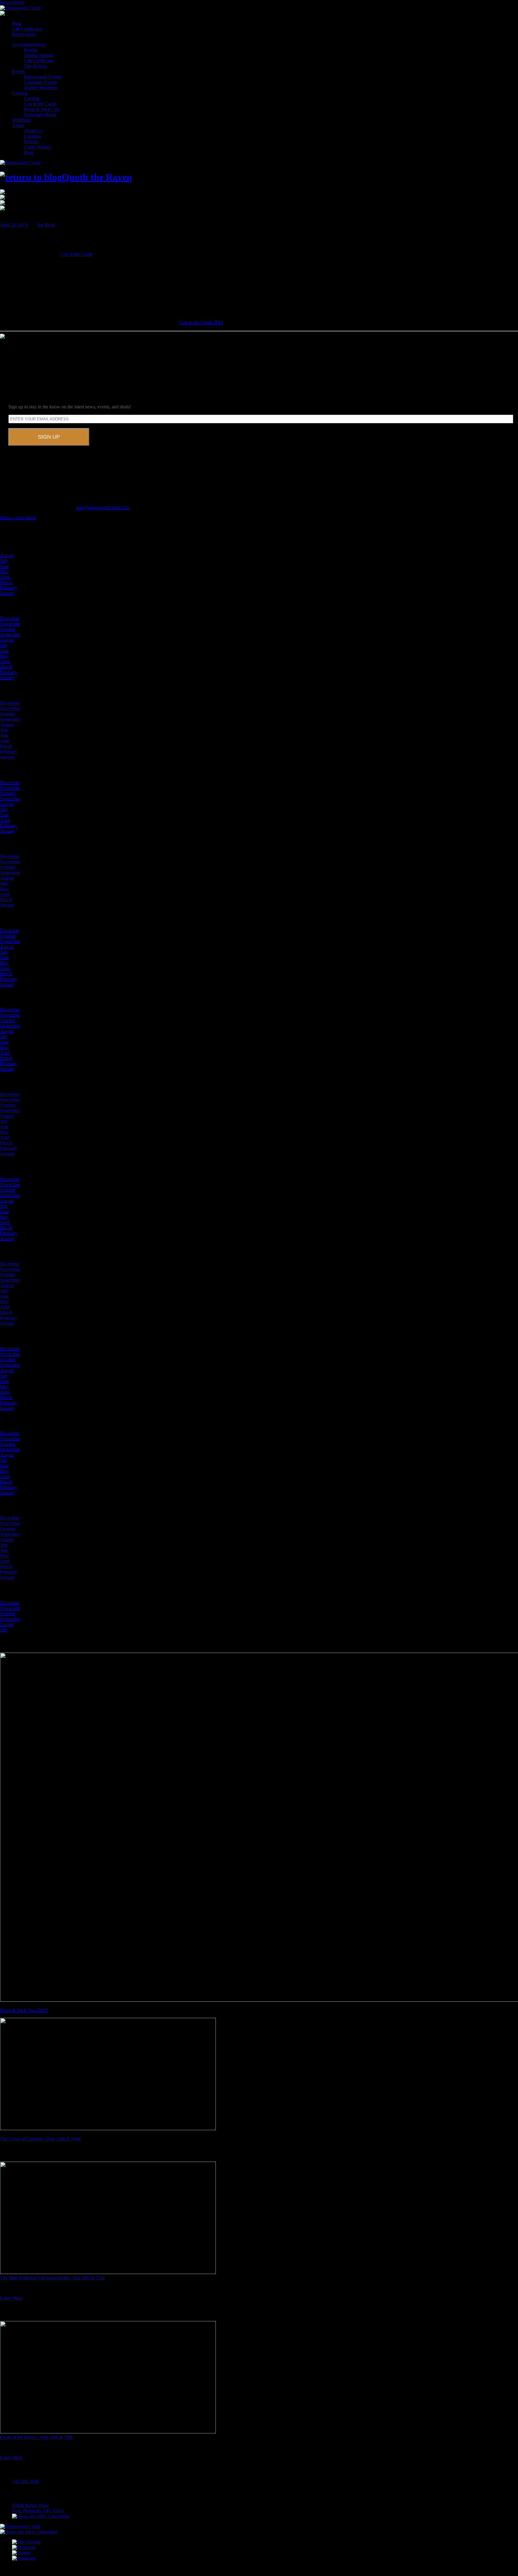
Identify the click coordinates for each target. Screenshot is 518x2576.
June (4, 566)
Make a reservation (18, 518)
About (18, 125)
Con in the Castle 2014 (201, 322)
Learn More (11, 2298)
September (10, 634)
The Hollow (36, 66)
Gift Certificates (27, 29)
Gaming (20, 93)
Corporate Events (40, 82)
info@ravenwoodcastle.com (103, 507)
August (7, 555)
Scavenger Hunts (40, 115)
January (7, 593)
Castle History (37, 147)
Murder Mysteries (41, 88)
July (4, 561)
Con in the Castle (40, 104)
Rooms (31, 50)
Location (32, 136)
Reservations (12, 3)
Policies (31, 142)
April (5, 577)
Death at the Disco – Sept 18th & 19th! (37, 2437)
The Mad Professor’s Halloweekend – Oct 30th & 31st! (52, 2278)
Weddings (21, 120)
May (4, 571)
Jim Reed (46, 225)
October (8, 629)
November (10, 624)
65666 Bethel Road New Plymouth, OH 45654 (38, 2508)
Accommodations (29, 44)
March (6, 582)
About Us (33, 131)
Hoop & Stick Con (42, 109)
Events (18, 71)
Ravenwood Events (43, 77)
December (10, 618)
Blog (17, 24)
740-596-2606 (25, 2481)
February (9, 588)
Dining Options (39, 55)
